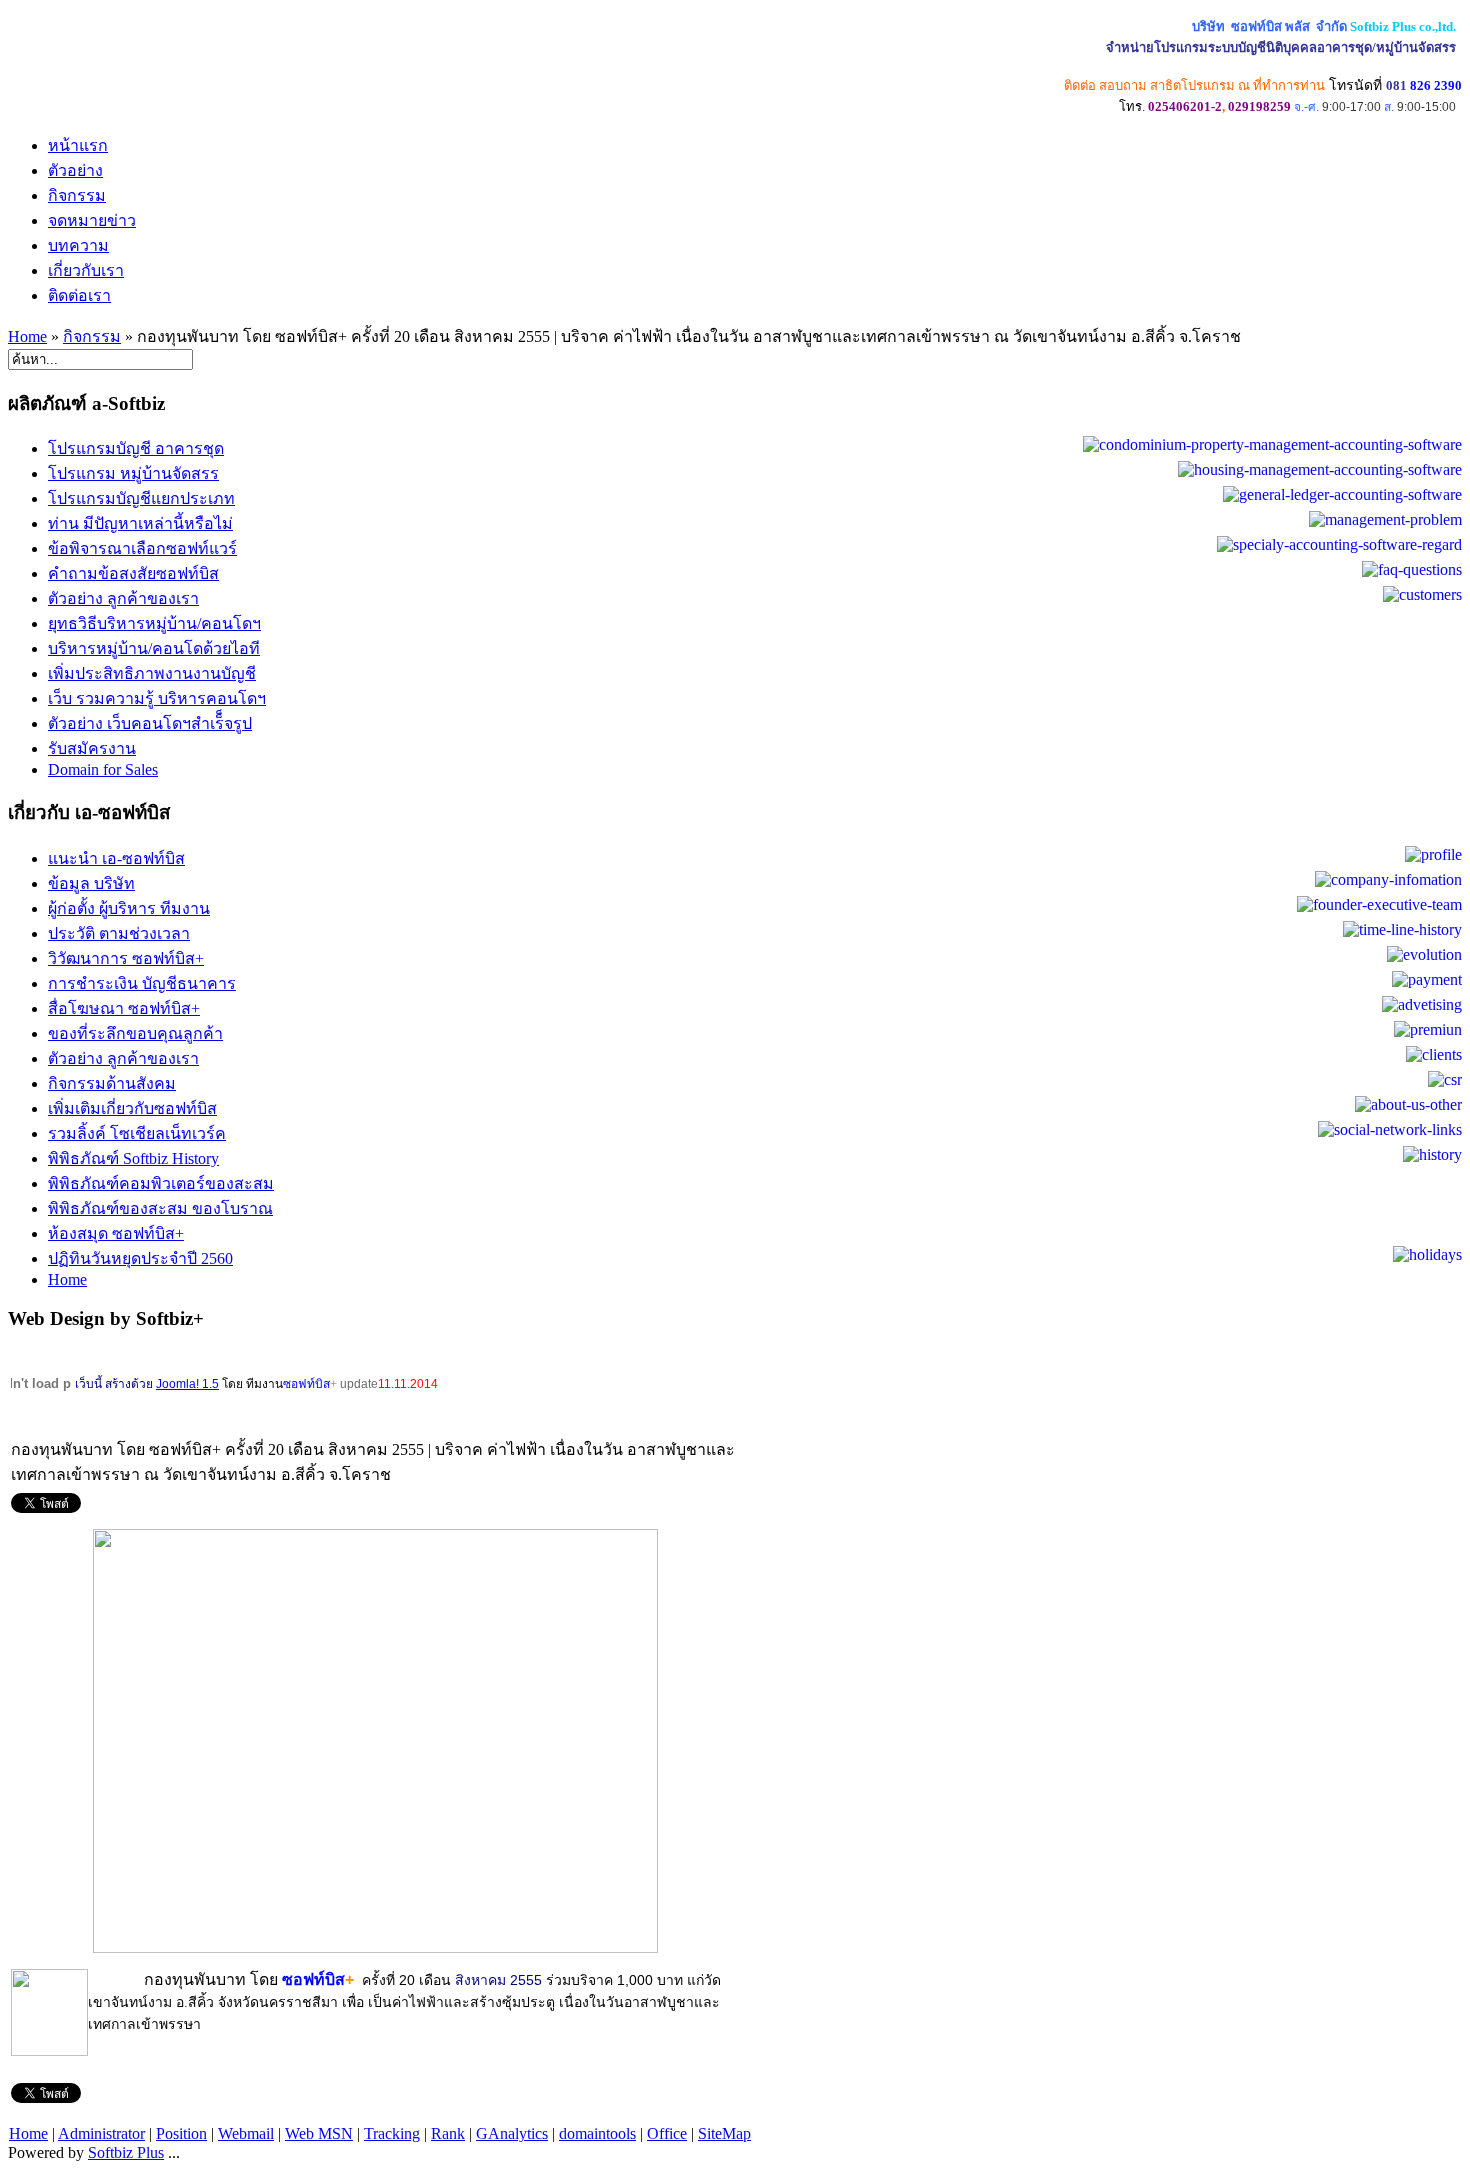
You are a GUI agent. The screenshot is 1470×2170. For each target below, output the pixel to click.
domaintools (597, 2133)
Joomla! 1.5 (187, 1384)
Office (667, 2133)
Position (181, 2133)
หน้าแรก (78, 145)
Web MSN (319, 2133)
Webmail (246, 2133)
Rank (448, 2133)
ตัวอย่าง (75, 170)
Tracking (392, 2133)
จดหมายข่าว (92, 220)
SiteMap (724, 2133)
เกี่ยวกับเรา (86, 270)
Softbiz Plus (126, 2152)
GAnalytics (512, 2133)
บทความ (78, 245)
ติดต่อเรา (79, 295)
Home (27, 336)
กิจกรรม (77, 195)
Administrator (101, 2133)
